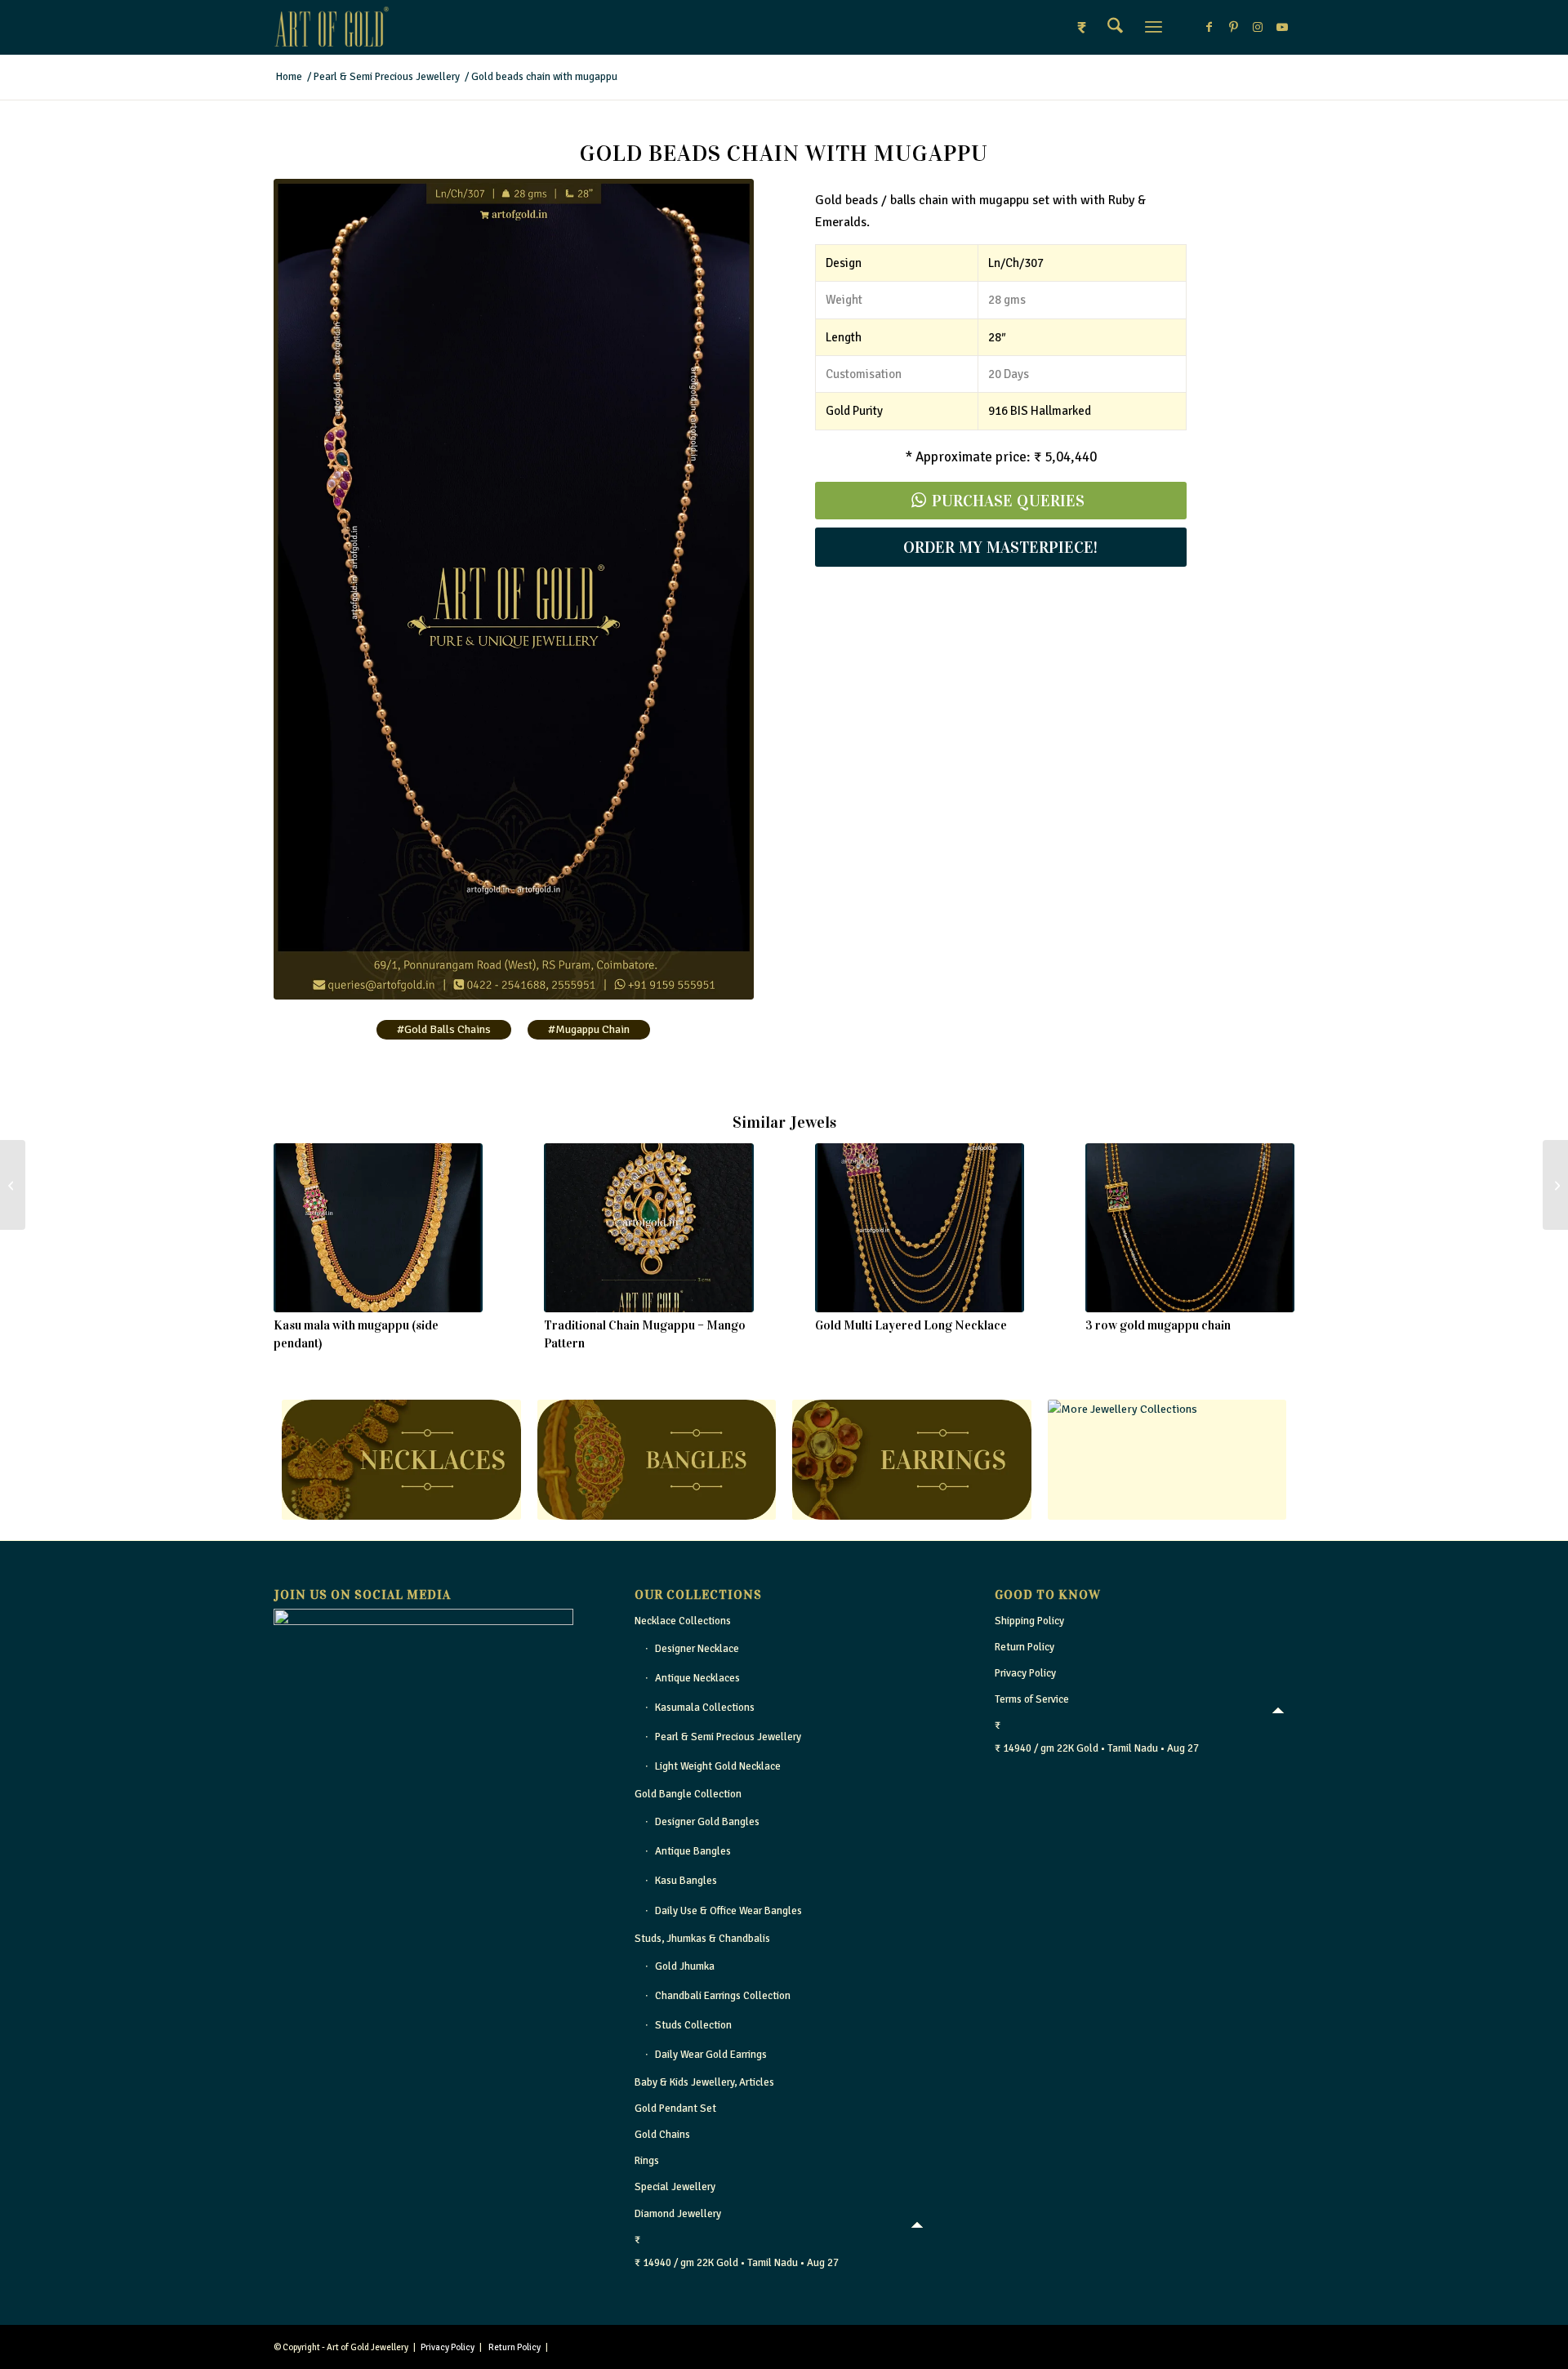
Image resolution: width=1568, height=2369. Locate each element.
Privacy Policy (1025, 1673)
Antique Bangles (693, 1851)
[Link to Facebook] (1209, 27)
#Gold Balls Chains (444, 1029)
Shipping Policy (1029, 1621)
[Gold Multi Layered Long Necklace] (920, 1228)
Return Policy (1025, 1647)
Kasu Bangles (686, 1881)
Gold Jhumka (685, 1966)
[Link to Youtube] (1282, 27)
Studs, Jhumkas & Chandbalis (702, 1939)
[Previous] (298, 1224)
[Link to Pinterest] (1233, 27)
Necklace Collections (683, 1621)
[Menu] (1154, 27)
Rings (647, 2161)
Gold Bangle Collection (688, 1794)
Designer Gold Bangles (707, 1822)
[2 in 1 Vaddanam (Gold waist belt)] (1555, 1185)
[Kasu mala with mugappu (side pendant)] (378, 1228)
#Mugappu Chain (589, 1029)
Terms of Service (1032, 1699)
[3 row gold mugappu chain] (1190, 1228)
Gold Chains (662, 2135)
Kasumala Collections (705, 1708)
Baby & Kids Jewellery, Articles (704, 2082)
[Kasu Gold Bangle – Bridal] (13, 1185)
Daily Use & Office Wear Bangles (728, 1911)
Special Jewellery (675, 2187)
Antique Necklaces (697, 1678)
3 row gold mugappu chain (1158, 1325)
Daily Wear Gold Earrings (711, 2055)
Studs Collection (693, 2025)
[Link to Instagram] (1258, 27)
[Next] (1270, 1224)
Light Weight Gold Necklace (718, 1766)
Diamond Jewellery (678, 2214)
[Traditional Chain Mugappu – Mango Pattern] (648, 1228)
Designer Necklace (697, 1649)
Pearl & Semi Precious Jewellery (728, 1737)
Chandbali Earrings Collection (723, 1996)
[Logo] (332, 27)
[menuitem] (1115, 27)
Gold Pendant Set (675, 2108)
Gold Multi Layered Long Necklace (911, 1325)
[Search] (1115, 27)
